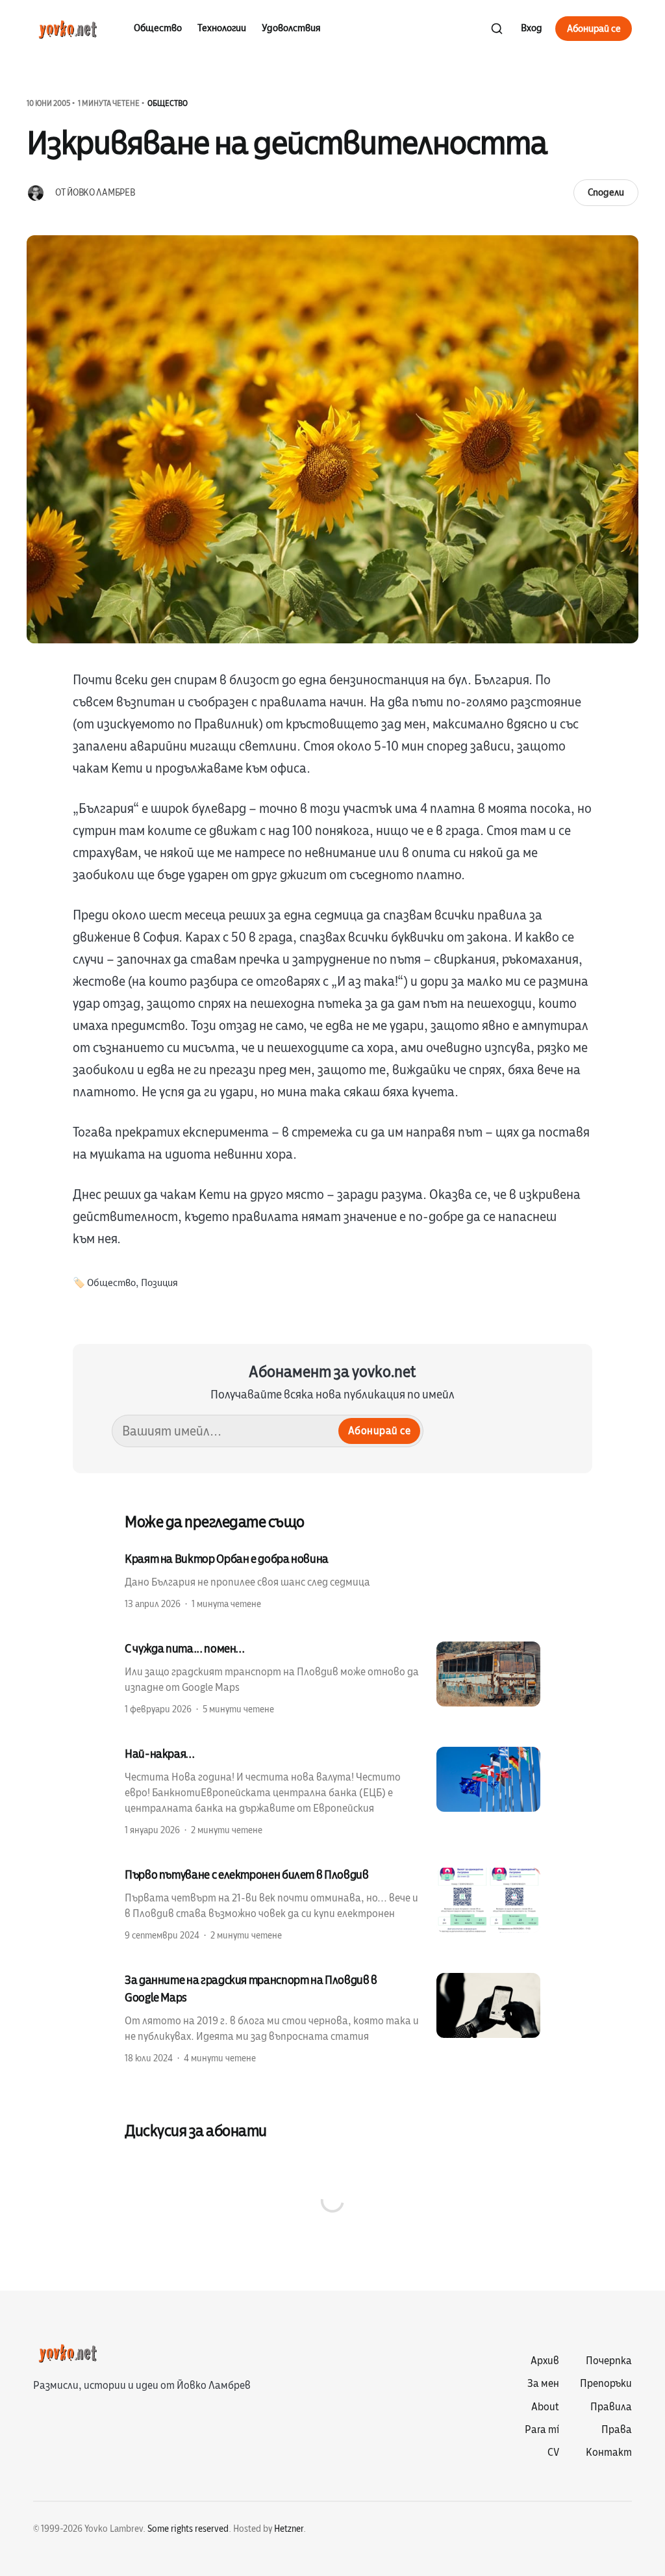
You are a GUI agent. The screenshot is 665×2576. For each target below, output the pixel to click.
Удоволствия (291, 28)
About (545, 2407)
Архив (545, 2361)
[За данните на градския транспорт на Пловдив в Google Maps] (332, 2018)
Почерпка (609, 2361)
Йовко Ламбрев (101, 193)
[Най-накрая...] (332, 1791)
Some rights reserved (188, 2529)
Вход (532, 28)
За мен (543, 2384)
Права (617, 2430)
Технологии (222, 28)
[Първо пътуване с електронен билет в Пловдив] (332, 1904)
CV (553, 2453)
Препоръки (606, 2384)
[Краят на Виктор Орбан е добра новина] (332, 1580)
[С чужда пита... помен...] (332, 1678)
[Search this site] (497, 29)
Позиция (159, 1283)
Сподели (606, 192)
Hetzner (289, 2529)
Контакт (609, 2453)
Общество (158, 28)
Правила (611, 2407)
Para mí (542, 2430)
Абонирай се (594, 29)
